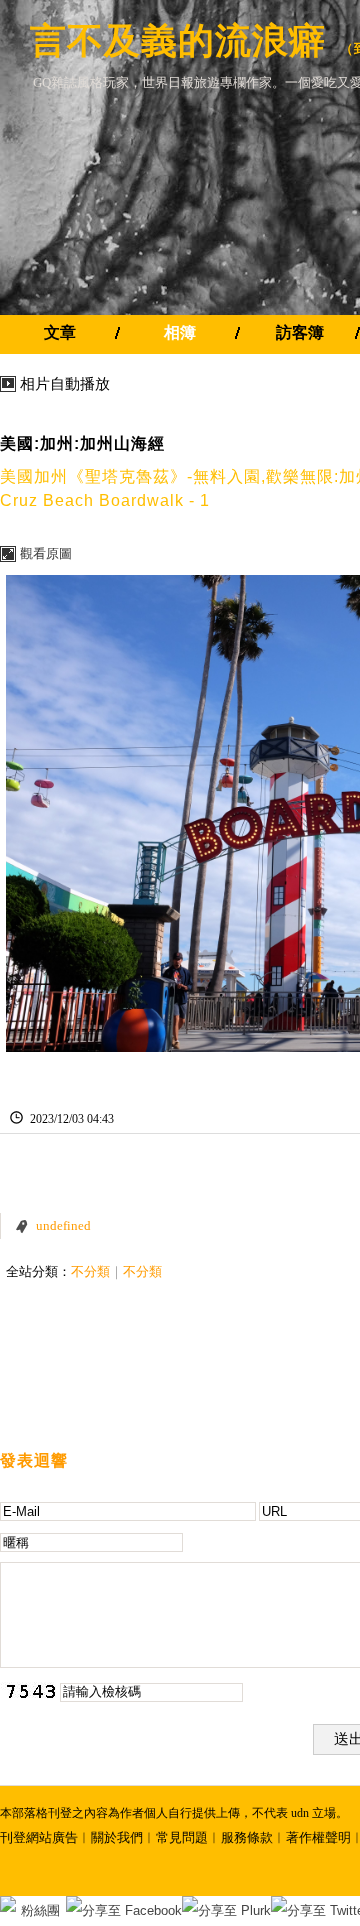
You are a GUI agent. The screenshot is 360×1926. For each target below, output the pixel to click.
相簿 (180, 332)
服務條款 (247, 1837)
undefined (63, 1225)
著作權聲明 (318, 1837)
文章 (60, 332)
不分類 (90, 1271)
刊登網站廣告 (39, 1837)
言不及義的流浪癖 (178, 40)
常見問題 (182, 1837)
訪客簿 (300, 332)
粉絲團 (40, 1910)
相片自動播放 (65, 384)
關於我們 (117, 1837)
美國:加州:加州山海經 (82, 443)
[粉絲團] (8, 1904)
